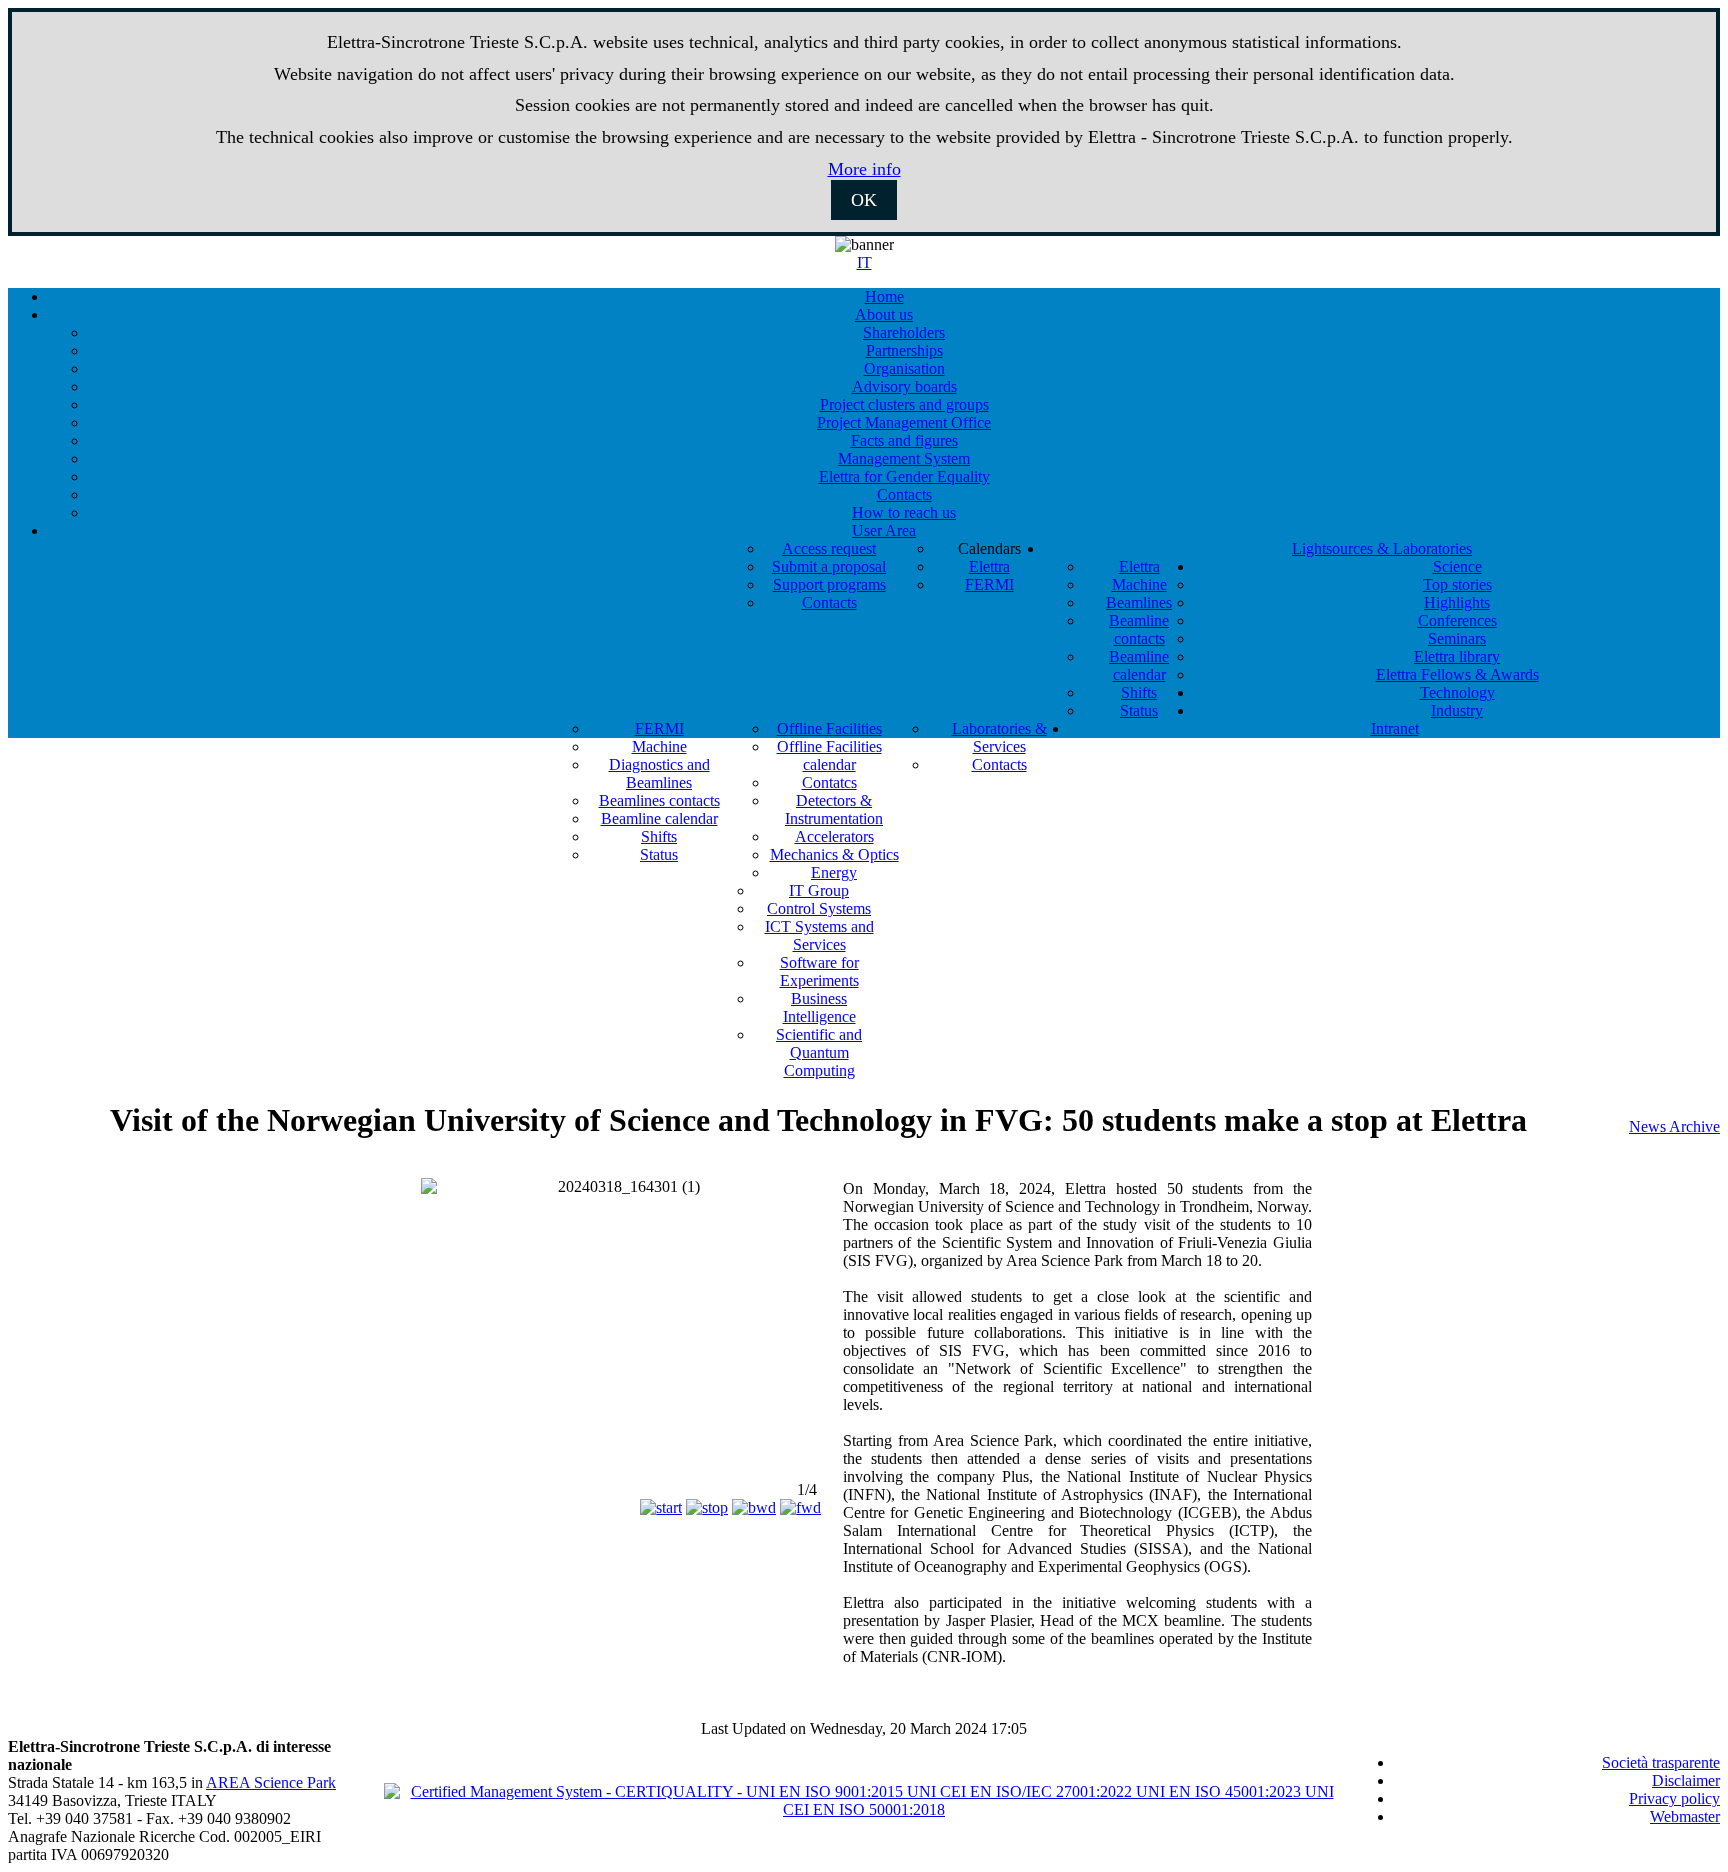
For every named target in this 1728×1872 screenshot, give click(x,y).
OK (864, 200)
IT (864, 262)
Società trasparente (1661, 1762)
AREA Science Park (271, 1782)
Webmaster (1685, 1816)
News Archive (1674, 1126)
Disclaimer (1686, 1780)
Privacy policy (1674, 1798)
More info (864, 169)
